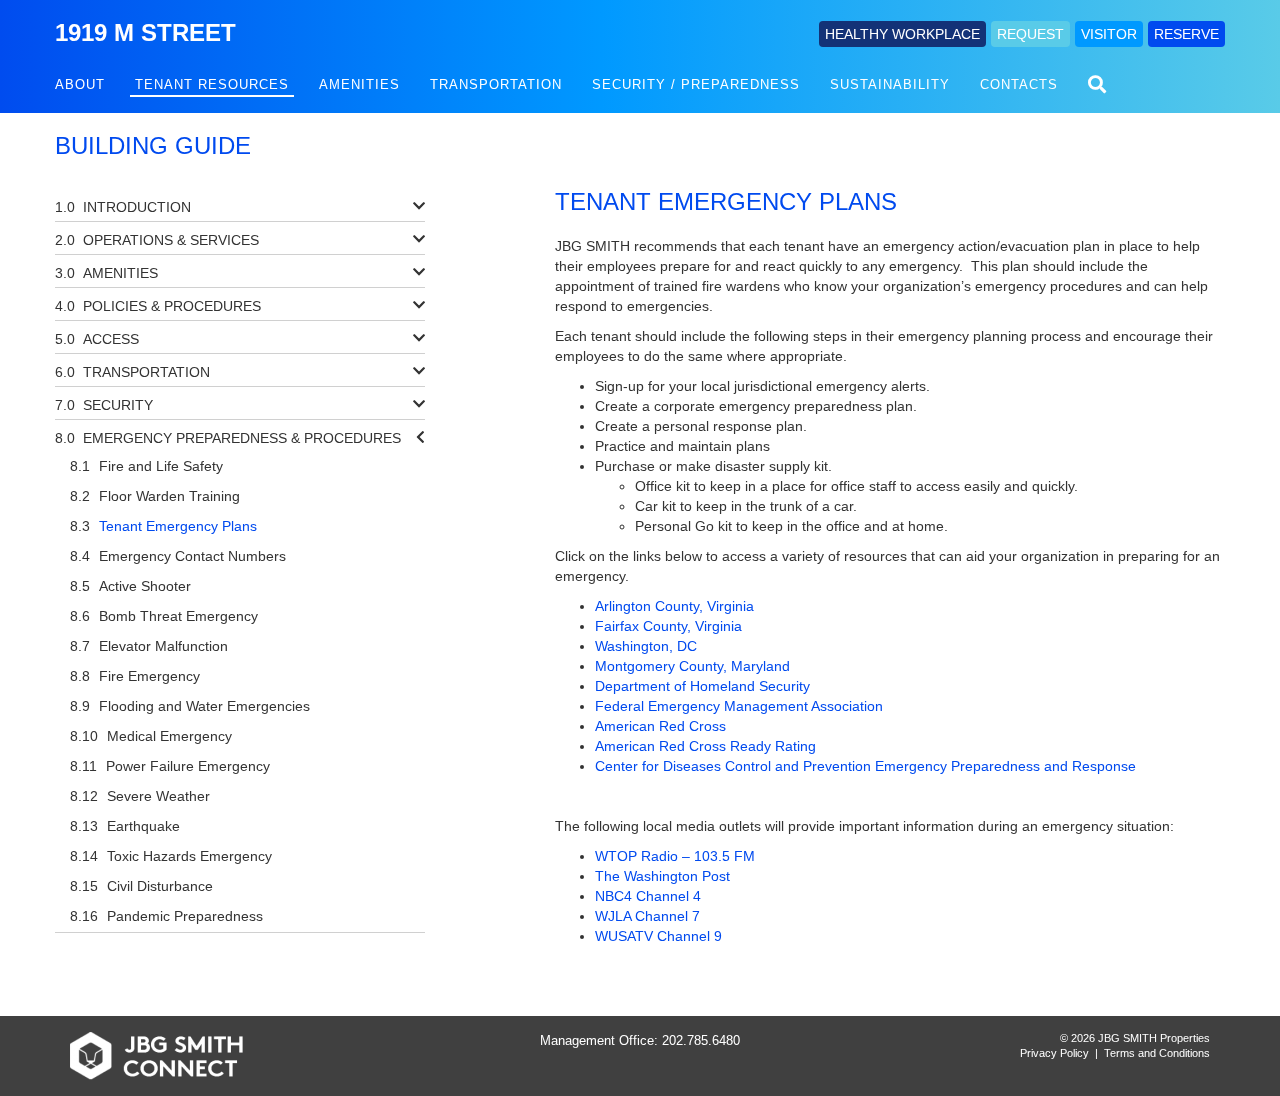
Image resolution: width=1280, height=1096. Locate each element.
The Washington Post (662, 876)
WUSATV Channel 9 (658, 936)
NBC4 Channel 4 (648, 896)
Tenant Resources (212, 84)
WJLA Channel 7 (647, 916)
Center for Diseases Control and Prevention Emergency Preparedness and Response (865, 766)
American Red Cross (660, 726)
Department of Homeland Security (702, 686)
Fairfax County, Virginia (668, 626)
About (80, 84)
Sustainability (890, 84)
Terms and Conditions (1157, 1053)
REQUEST (1030, 34)
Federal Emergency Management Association (739, 706)
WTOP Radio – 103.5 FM (675, 856)
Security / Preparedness (696, 84)
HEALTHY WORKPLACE (902, 34)
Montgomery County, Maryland (692, 666)
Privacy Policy (1054, 1053)
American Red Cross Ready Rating (705, 746)
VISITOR (1109, 34)
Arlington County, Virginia (674, 606)
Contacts (1019, 84)
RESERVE (1186, 34)
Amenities (359, 84)
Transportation (496, 84)
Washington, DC (646, 646)
